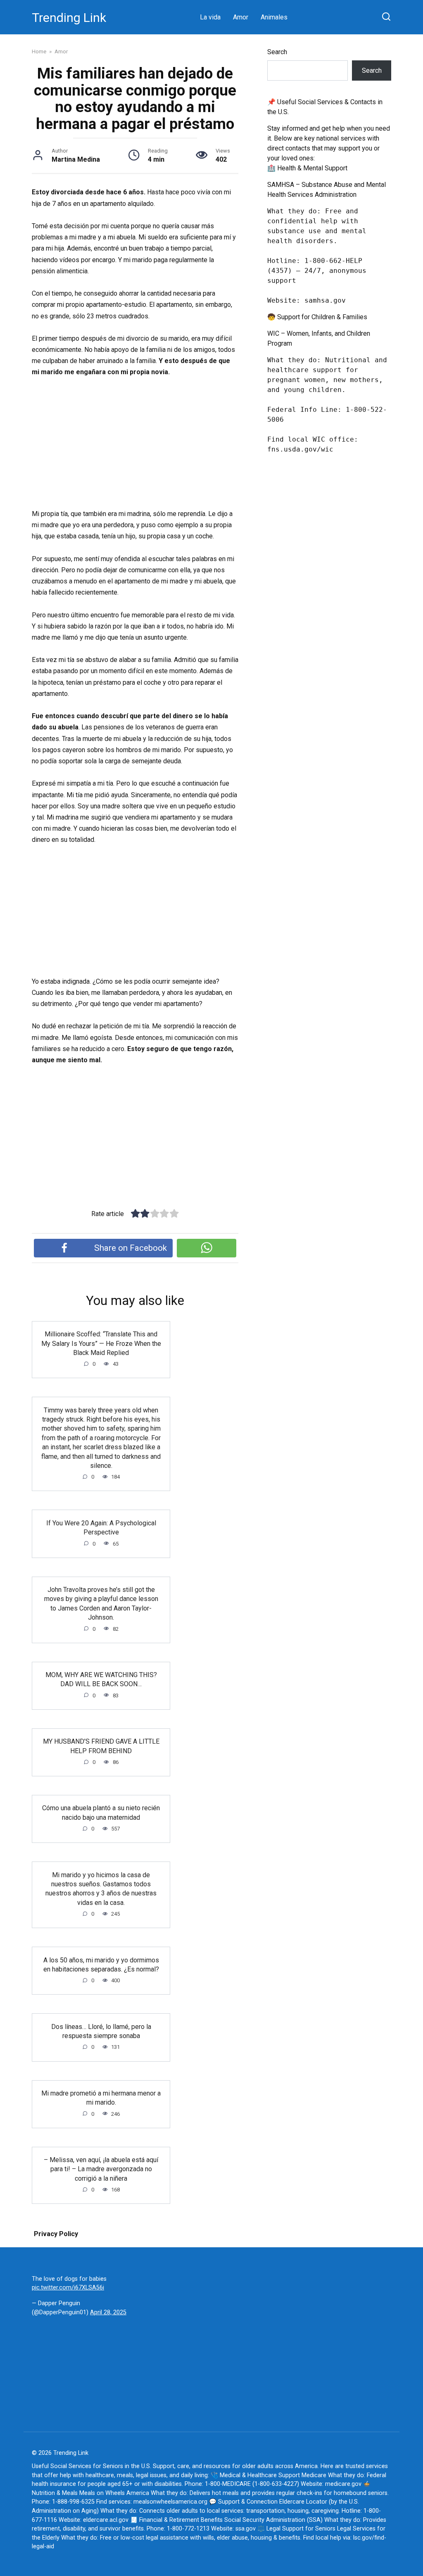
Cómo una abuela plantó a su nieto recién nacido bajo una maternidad (101, 1813)
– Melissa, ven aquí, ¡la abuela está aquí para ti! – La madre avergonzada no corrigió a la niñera (101, 2169)
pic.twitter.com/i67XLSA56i (68, 2288)
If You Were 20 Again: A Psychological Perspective (101, 1527)
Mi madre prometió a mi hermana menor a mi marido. (101, 2098)
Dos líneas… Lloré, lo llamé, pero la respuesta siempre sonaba (101, 2031)
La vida (210, 17)
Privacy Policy (56, 2234)
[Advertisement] (135, 447)
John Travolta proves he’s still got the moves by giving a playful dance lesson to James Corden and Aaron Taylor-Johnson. (101, 1603)
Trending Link (69, 18)
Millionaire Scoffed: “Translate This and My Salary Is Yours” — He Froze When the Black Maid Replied (101, 1343)
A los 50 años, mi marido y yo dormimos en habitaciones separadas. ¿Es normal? (101, 1964)
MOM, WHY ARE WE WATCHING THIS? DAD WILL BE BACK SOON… (101, 1679)
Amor (241, 17)
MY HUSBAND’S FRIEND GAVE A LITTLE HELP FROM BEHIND (101, 1746)
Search (277, 52)
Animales (274, 17)
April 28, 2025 (108, 2312)
